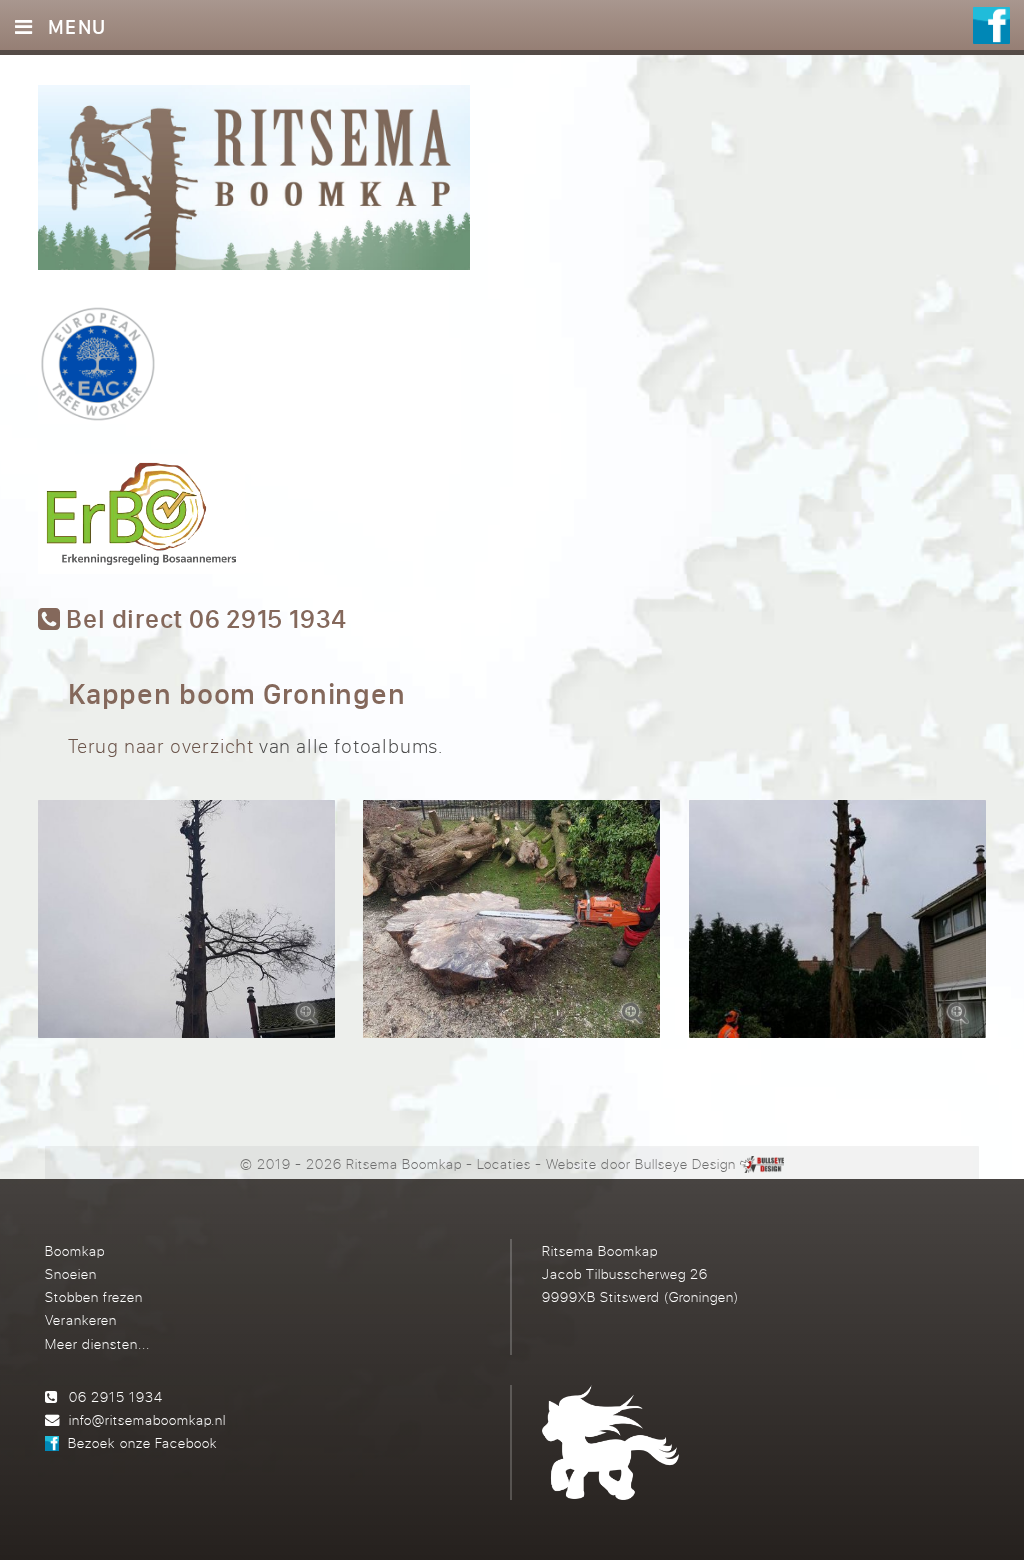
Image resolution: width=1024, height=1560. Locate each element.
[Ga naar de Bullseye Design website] (761, 1163)
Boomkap (75, 1250)
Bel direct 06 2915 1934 (204, 619)
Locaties (504, 1163)
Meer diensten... (97, 1343)
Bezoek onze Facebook (142, 1442)
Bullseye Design (685, 1163)
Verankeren (81, 1319)
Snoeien (71, 1273)
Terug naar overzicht (161, 745)
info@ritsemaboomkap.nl (147, 1419)
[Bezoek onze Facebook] (991, 28)
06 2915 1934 (116, 1396)
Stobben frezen (94, 1296)
